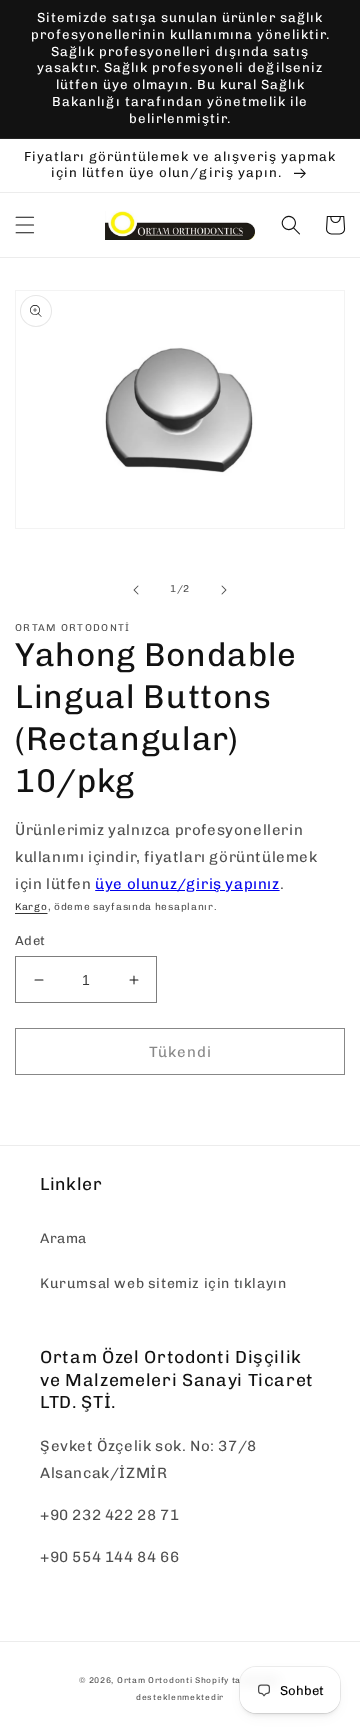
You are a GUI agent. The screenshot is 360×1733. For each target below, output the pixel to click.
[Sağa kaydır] (224, 590)
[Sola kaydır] (136, 590)
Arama (63, 1238)
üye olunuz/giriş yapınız (187, 884)
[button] (25, 225)
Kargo (31, 907)
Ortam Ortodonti (155, 1680)
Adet (30, 940)
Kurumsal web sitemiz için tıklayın (163, 1283)
